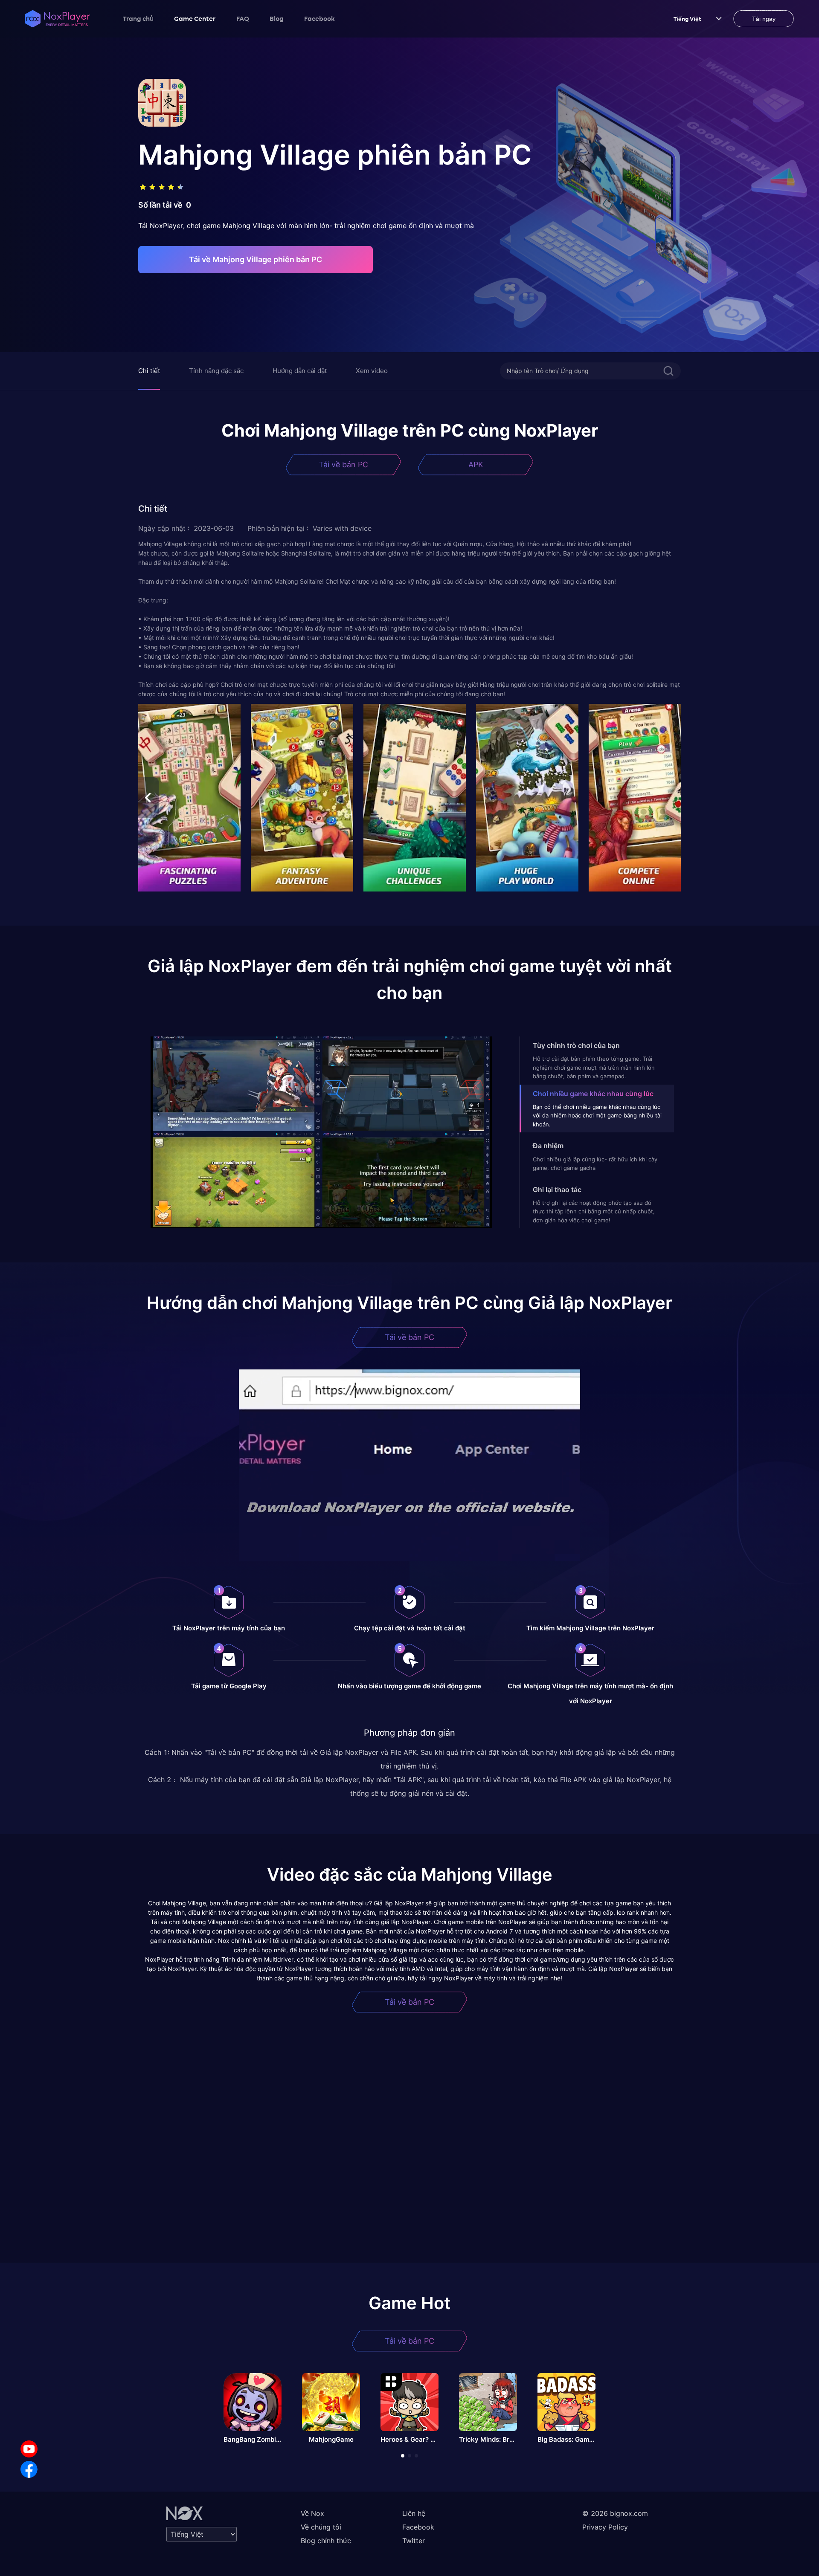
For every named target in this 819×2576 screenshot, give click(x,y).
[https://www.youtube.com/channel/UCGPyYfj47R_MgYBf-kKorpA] (29, 2449)
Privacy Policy (605, 2527)
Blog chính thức (326, 2541)
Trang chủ (138, 18)
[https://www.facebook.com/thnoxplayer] (29, 2469)
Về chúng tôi (321, 2527)
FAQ (243, 18)
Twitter (414, 2541)
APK (476, 465)
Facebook (319, 18)
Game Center (195, 18)
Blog (277, 18)
